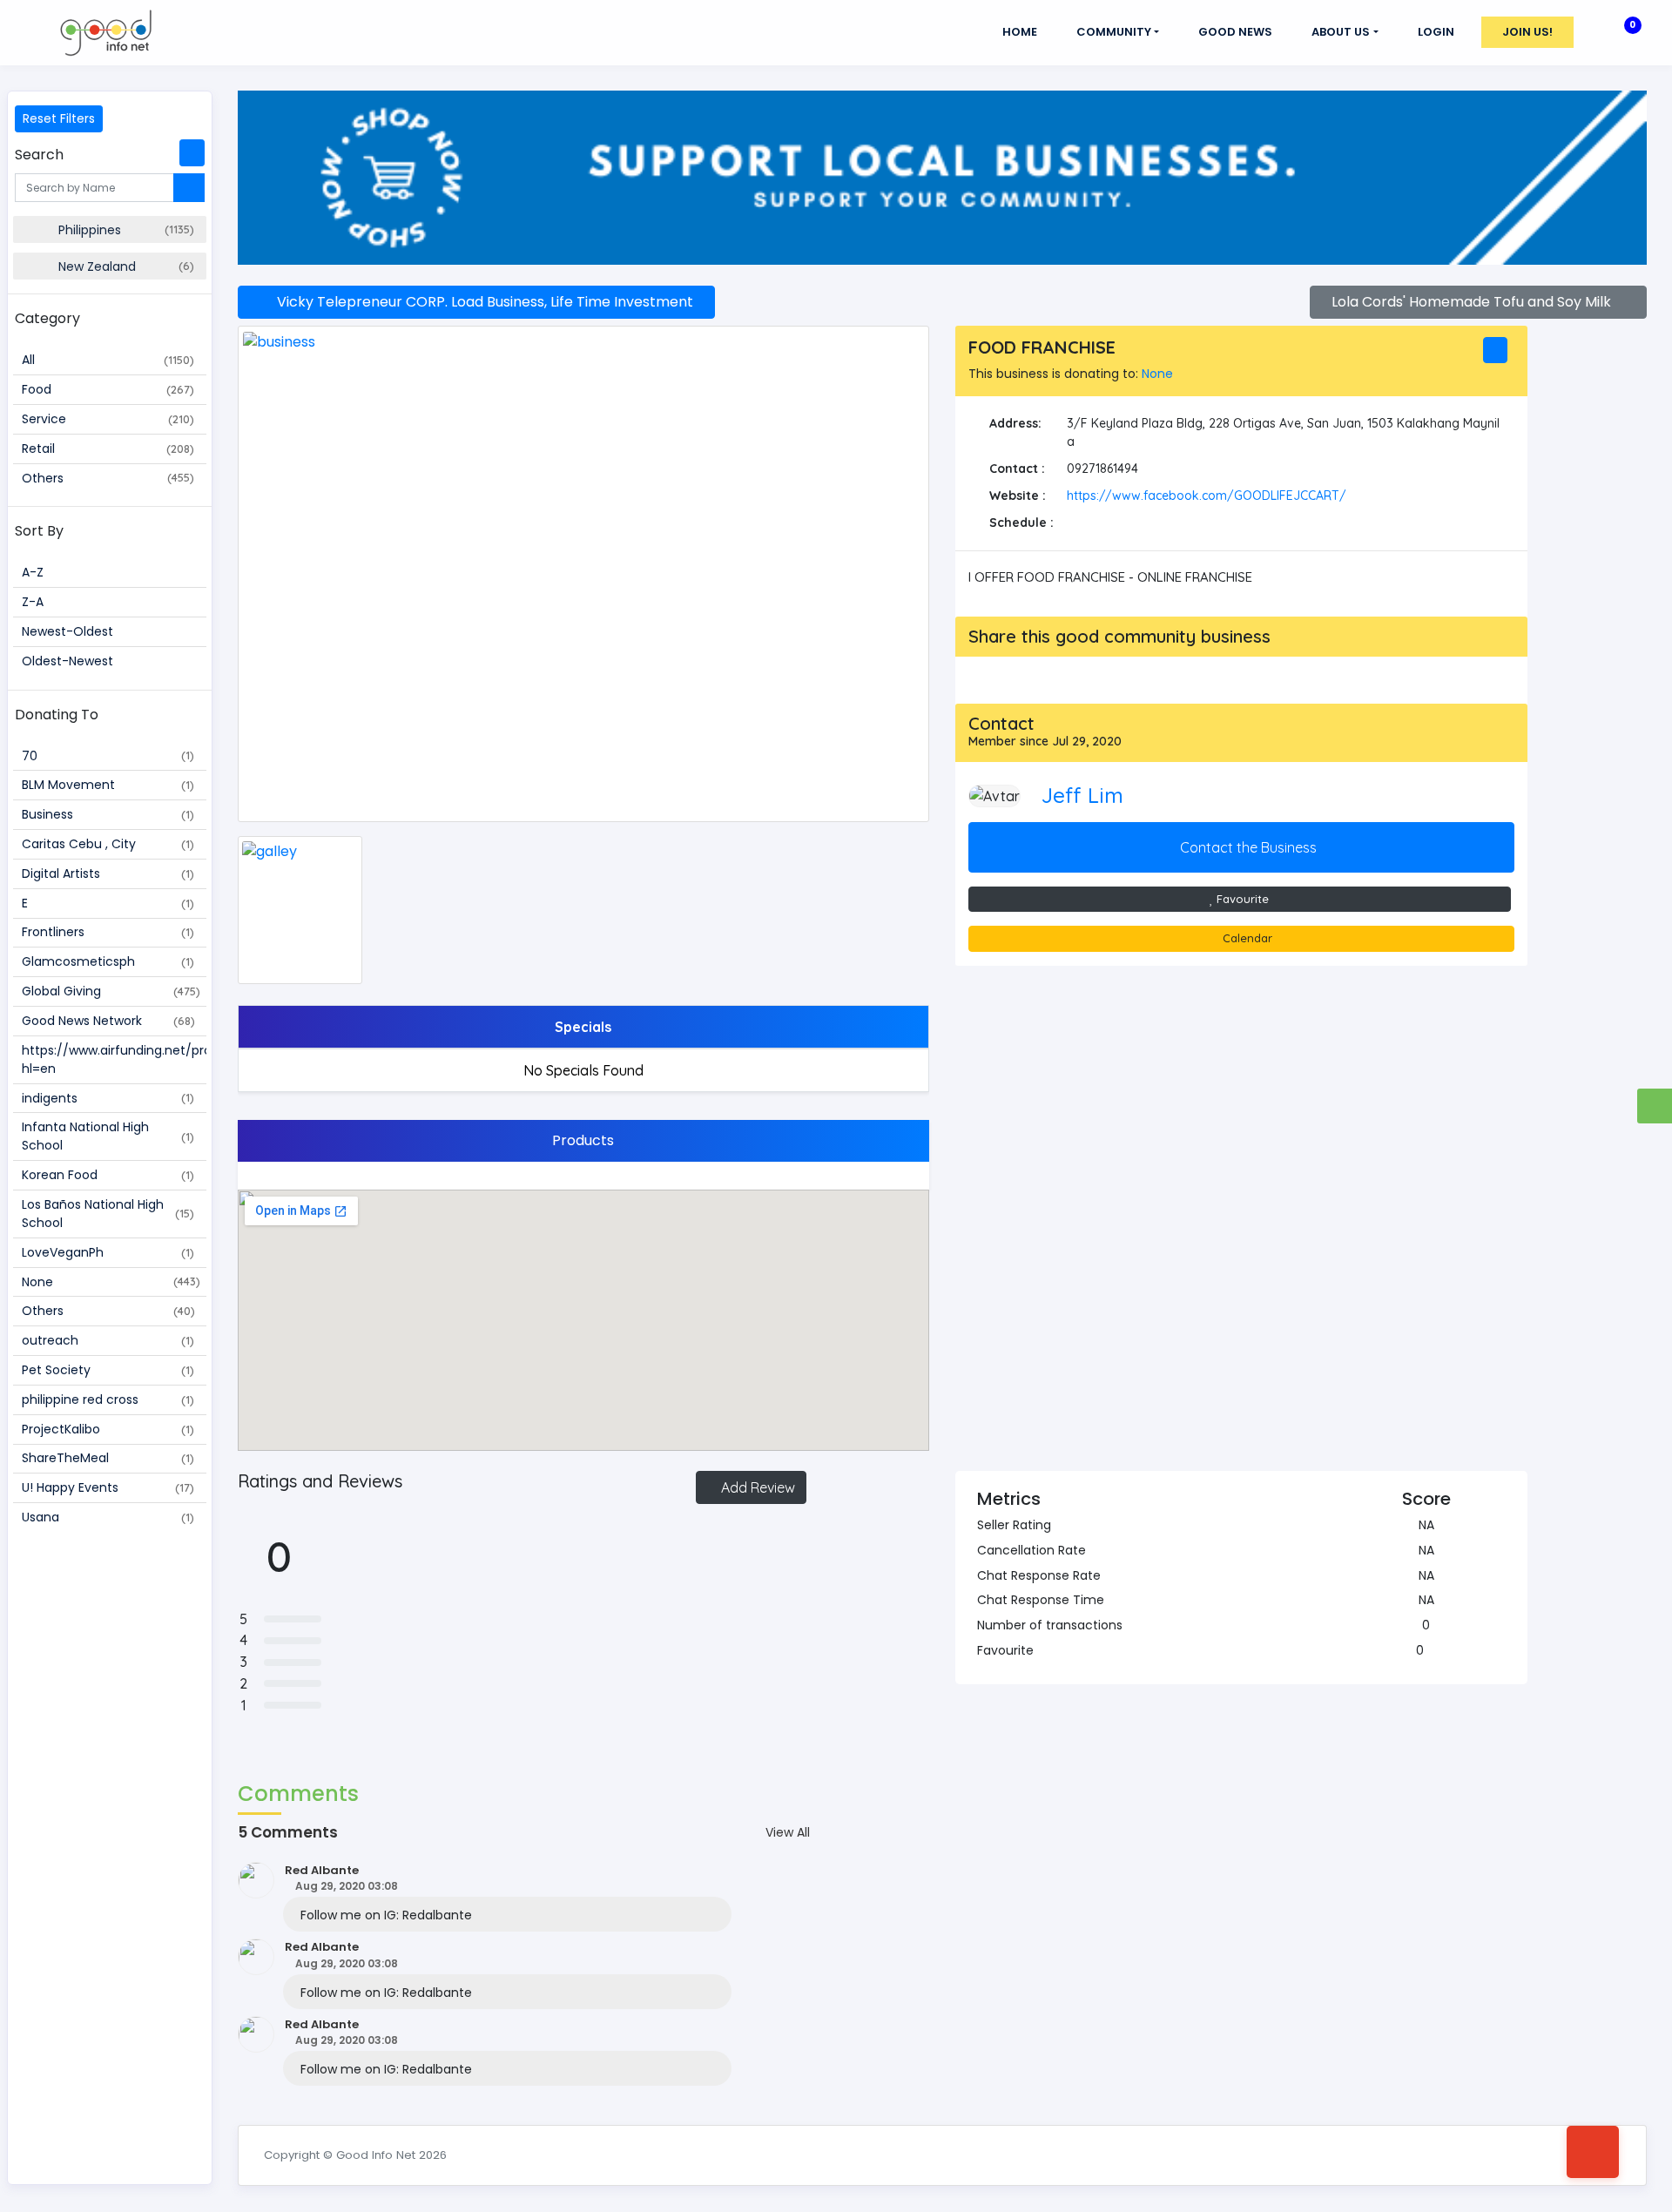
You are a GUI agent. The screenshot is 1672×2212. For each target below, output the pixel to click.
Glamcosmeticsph (108, 961)
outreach (108, 1340)
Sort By (39, 531)
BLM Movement (108, 785)
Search (39, 155)
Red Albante (322, 1870)
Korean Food (108, 1175)
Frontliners (108, 932)
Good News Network (108, 1021)
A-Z (33, 572)
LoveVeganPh (108, 1252)
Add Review (756, 1487)
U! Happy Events (108, 1487)
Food (108, 389)
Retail (108, 448)
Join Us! (1527, 32)
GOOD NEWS (1235, 32)
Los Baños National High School (108, 1214)
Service (108, 419)
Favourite (1241, 899)
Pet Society (108, 1370)
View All (788, 1832)
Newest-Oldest (67, 631)
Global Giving (111, 991)
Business (108, 814)
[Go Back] (1593, 2152)
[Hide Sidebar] (192, 153)
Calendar (1246, 938)
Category (47, 318)
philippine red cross (108, 1399)
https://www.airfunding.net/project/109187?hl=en (114, 1059)
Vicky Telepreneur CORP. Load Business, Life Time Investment (482, 302)
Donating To (57, 715)
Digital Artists (108, 873)
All (108, 360)
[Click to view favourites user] (1432, 1650)
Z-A (33, 602)
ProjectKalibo (108, 1429)
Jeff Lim (1082, 795)
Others (108, 478)
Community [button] (1114, 32)
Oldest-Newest (67, 661)
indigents (108, 1098)
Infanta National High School (108, 1136)
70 (108, 756)
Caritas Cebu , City (108, 844)
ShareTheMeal (108, 1458)
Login (1436, 32)
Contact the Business (1247, 847)
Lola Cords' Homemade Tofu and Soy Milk (1473, 302)
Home (1020, 32)
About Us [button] (1341, 32)
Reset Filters (59, 118)
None (111, 1282)
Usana (108, 1517)
